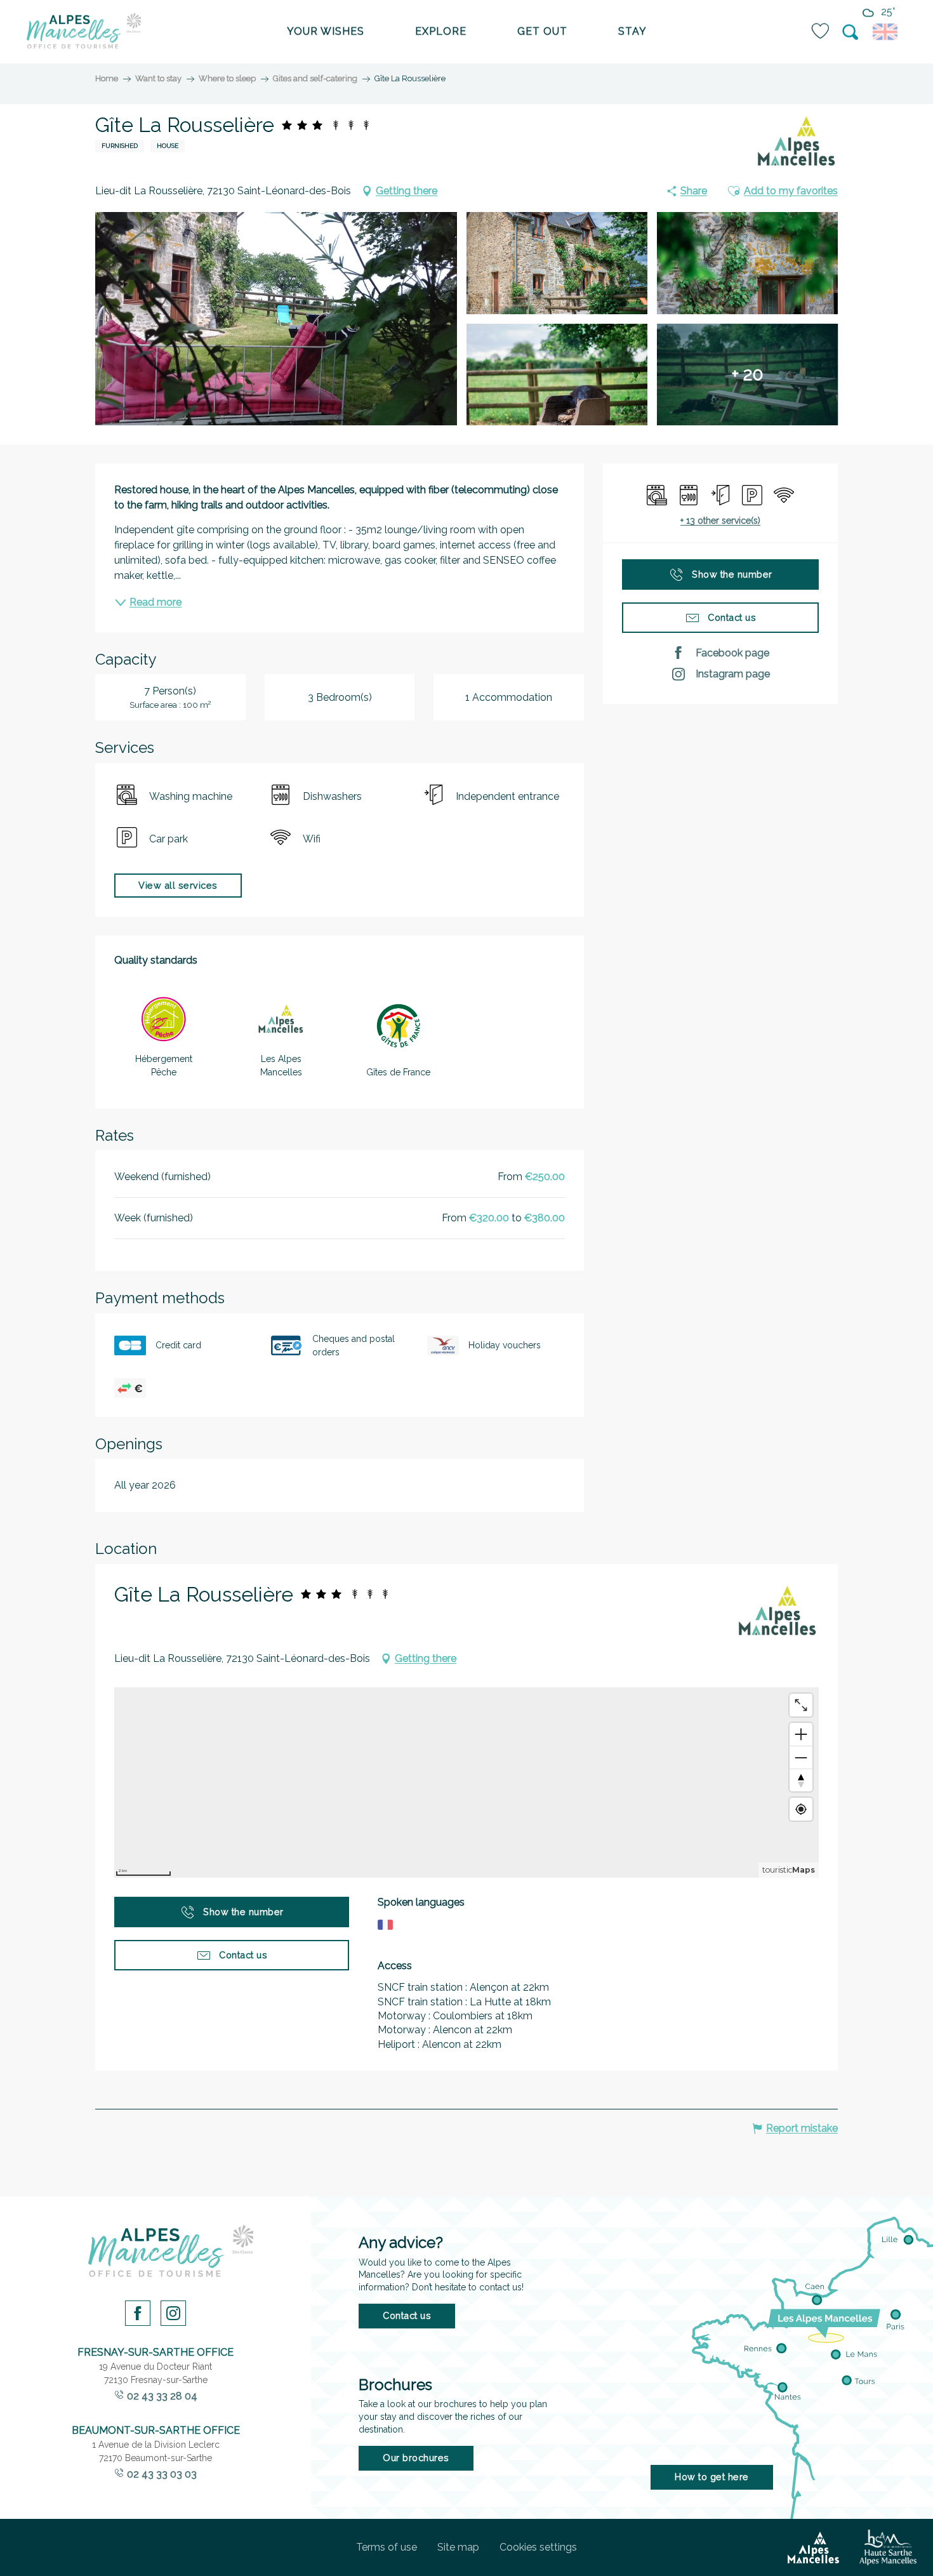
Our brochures (416, 2458)
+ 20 (748, 374)
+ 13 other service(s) (720, 521)
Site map (458, 2547)
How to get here (712, 2477)
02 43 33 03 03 (162, 2474)
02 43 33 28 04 (162, 2396)
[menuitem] (84, 32)
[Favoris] (821, 31)
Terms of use (387, 2547)
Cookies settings (538, 2547)
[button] (851, 32)
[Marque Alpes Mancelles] (797, 142)
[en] (887, 32)
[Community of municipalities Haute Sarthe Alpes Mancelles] (888, 2547)
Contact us (407, 2315)
